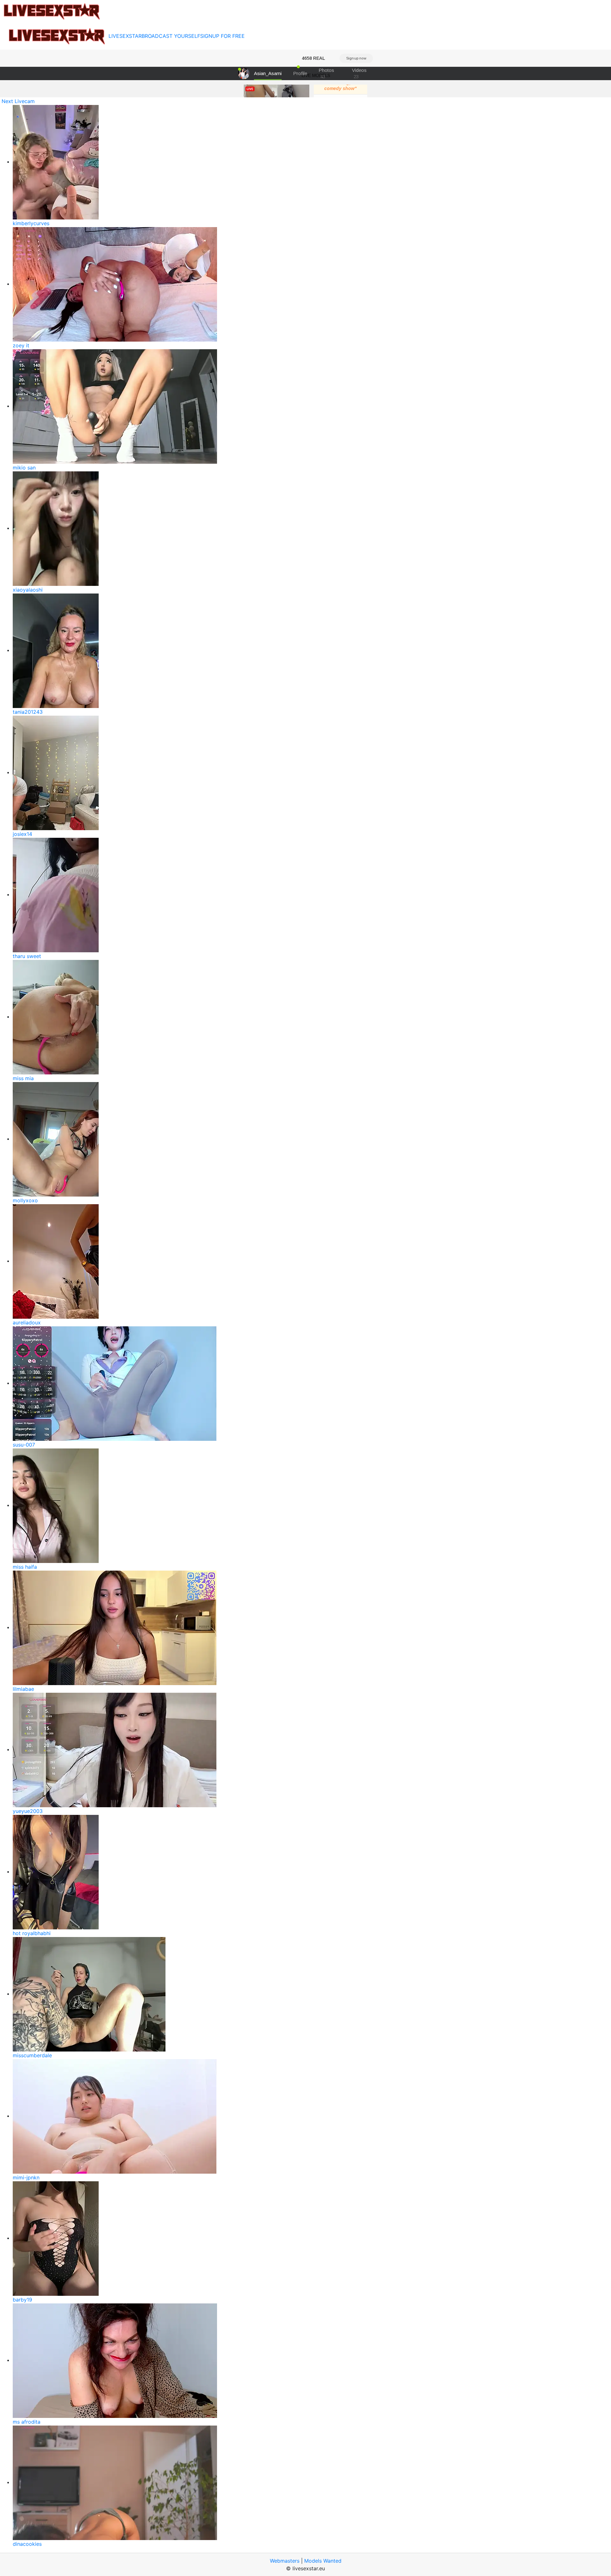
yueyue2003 (28, 1811)
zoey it (21, 345)
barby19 (22, 2300)
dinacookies (27, 2544)
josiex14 (22, 834)
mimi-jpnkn (26, 2177)
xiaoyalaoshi (28, 590)
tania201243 (28, 712)
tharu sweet (27, 956)
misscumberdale (32, 2055)
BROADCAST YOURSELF (171, 36)
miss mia (23, 1078)
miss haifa (25, 1567)
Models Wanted (323, 2561)
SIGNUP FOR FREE (222, 36)
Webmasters (285, 2561)
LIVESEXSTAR (125, 36)
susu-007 (24, 1445)
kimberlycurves (31, 223)
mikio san (24, 468)
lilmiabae (23, 1689)
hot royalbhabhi (32, 1933)
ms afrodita (27, 2422)
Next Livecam (18, 101)
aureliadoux (27, 1323)
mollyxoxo (25, 1200)
